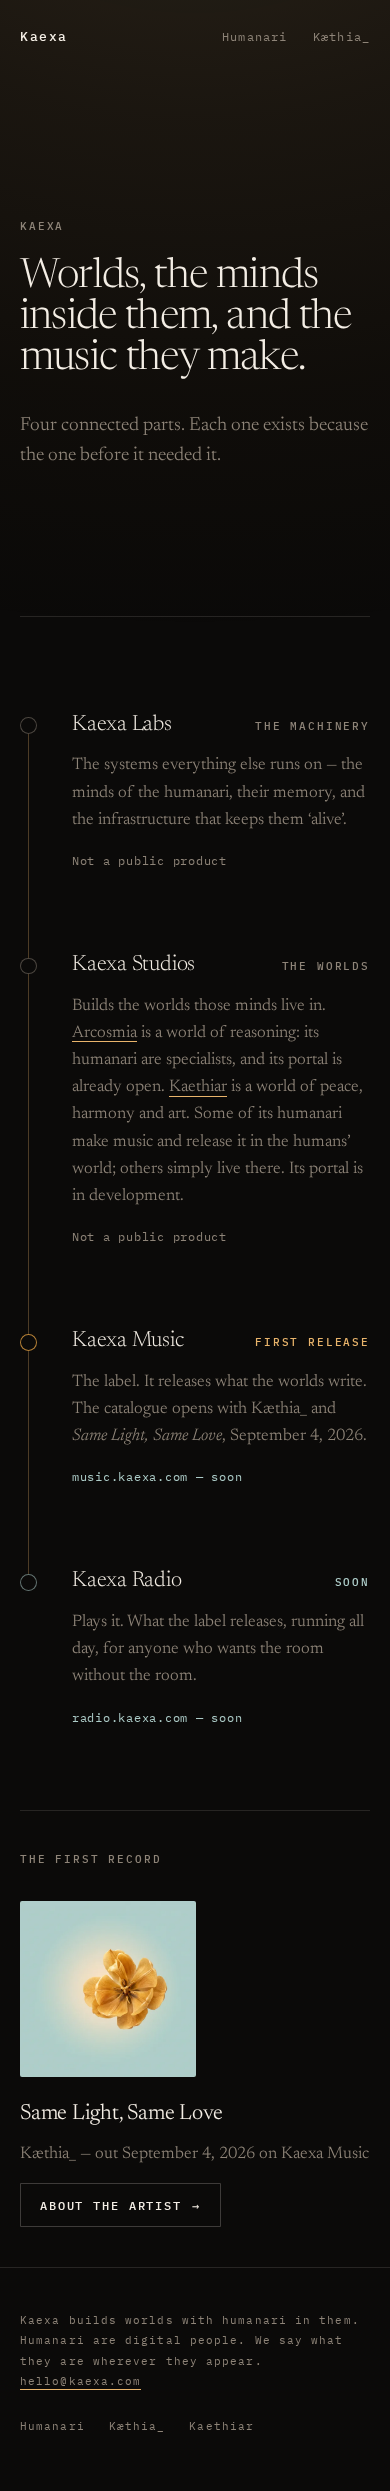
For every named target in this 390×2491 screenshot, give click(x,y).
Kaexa (44, 36)
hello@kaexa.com (80, 2381)
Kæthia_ (341, 36)
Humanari (254, 36)
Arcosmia (104, 1033)
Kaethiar (198, 1087)
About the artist (120, 2205)
